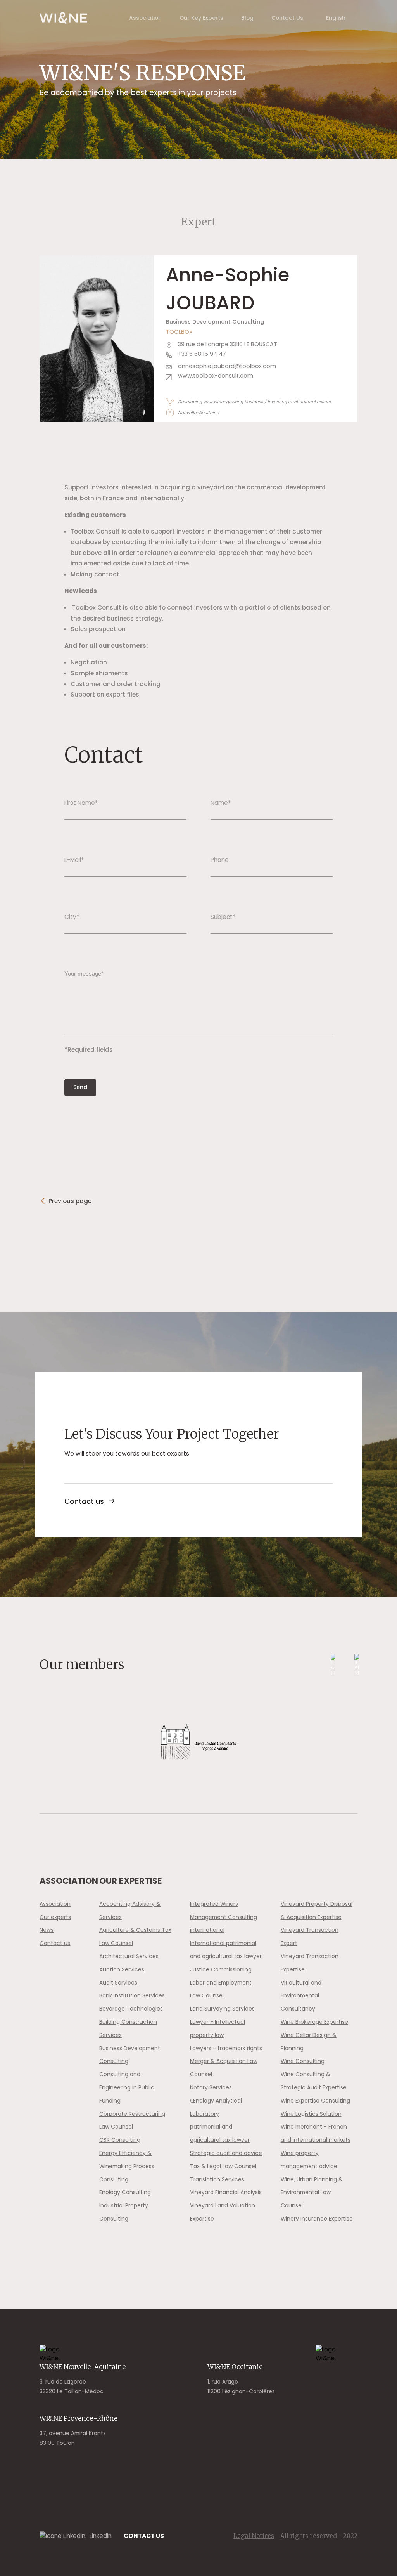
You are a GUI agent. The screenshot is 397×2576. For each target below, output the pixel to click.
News (47, 1930)
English (336, 18)
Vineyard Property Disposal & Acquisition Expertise (317, 1910)
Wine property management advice (309, 2160)
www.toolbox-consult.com (216, 376)
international (207, 1930)
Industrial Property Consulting (124, 2212)
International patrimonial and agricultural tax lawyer (226, 1950)
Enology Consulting (125, 2192)
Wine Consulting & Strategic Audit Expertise (314, 2081)
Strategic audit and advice (226, 2153)
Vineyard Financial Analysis (226, 2192)
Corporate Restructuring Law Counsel (132, 2120)
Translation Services (217, 2179)
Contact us (84, 1501)
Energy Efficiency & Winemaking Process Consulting (127, 2166)
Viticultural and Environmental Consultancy (301, 1996)
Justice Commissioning (221, 1969)
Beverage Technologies (131, 2009)
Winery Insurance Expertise (317, 2219)
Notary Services (211, 2087)
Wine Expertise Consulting (315, 2101)
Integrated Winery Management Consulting (224, 1910)
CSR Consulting (120, 2140)
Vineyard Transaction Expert (310, 1936)
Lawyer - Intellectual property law (217, 2028)
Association (145, 18)
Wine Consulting (303, 2061)
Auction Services (122, 1969)
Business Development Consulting (130, 2055)
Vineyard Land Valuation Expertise (223, 2212)
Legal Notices (254, 2536)
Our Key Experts (201, 18)
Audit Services (118, 1983)
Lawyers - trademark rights (226, 2048)
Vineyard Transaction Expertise (310, 1963)
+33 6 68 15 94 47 (202, 354)
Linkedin (101, 2536)
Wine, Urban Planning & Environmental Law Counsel (312, 2193)
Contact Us (287, 18)
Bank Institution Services (132, 1995)
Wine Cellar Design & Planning (309, 2042)
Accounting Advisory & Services (130, 1910)
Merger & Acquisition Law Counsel (224, 2068)
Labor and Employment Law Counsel (221, 1989)
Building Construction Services (128, 2028)
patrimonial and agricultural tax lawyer (220, 2133)
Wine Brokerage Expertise (314, 2022)
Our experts (55, 1917)
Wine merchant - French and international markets (316, 2133)
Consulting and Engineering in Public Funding (127, 2087)
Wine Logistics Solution (311, 2114)
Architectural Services (129, 1956)
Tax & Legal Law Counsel (223, 2166)
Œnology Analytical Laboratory (216, 2107)
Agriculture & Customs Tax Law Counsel (135, 1936)
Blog (247, 18)
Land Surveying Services (222, 2009)
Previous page (70, 1201)
